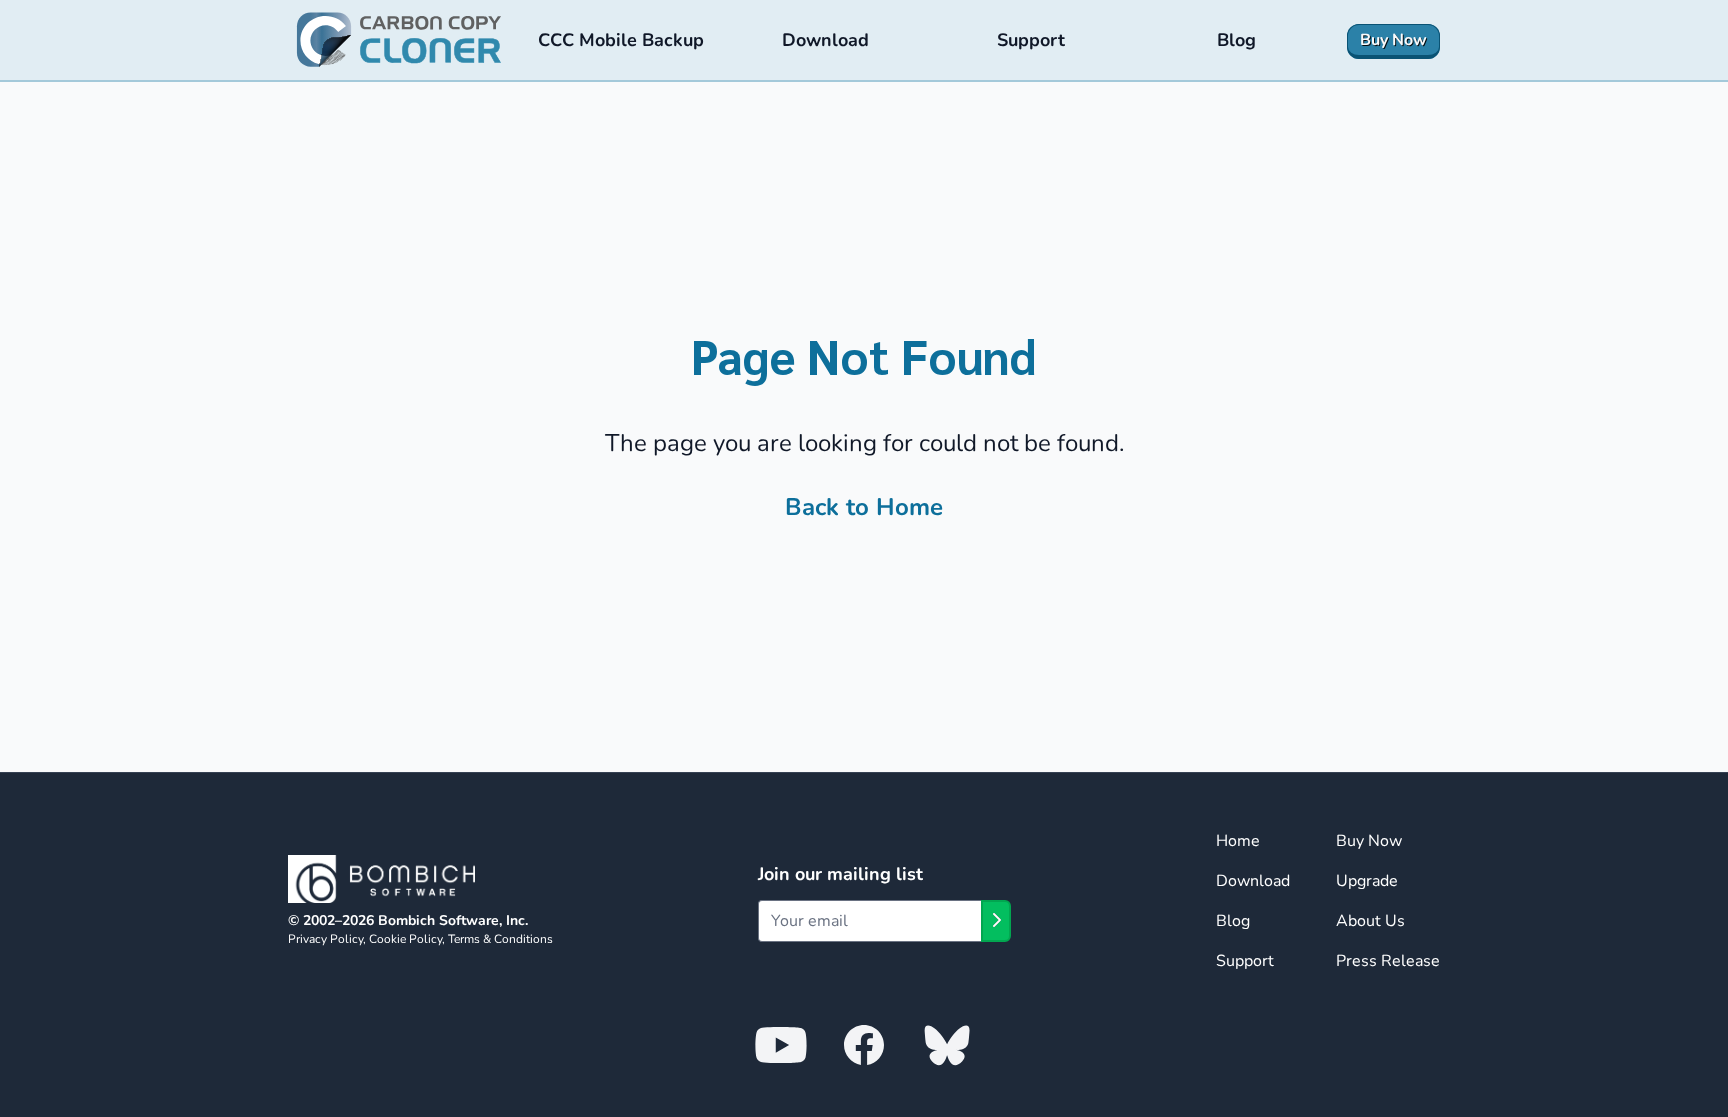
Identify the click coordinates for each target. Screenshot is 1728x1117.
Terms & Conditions (500, 939)
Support (1245, 961)
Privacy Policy (325, 939)
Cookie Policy (405, 939)
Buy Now (1369, 841)
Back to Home (864, 507)
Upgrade (1367, 881)
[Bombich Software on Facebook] (864, 1044)
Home (1238, 841)
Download (1253, 881)
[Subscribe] (996, 921)
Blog (1233, 921)
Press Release (1388, 961)
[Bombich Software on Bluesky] (947, 1044)
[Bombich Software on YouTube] (781, 1044)
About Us (1370, 921)
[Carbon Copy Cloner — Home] (399, 40)
